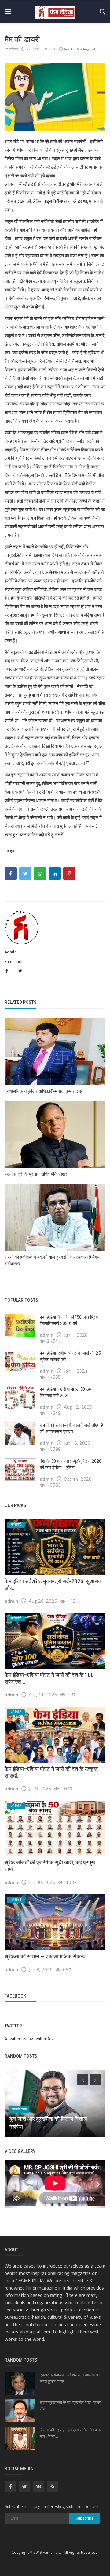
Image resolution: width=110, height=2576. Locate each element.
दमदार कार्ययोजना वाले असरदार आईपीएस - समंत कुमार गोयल (70, 2378)
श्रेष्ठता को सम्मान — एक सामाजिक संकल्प (45, 1956)
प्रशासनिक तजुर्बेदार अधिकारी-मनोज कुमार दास (43, 1091)
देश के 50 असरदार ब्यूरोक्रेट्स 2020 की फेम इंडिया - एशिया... (71, 1464)
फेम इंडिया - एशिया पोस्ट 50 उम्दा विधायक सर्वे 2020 (67, 1392)
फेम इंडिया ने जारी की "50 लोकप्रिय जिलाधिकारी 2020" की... (69, 1320)
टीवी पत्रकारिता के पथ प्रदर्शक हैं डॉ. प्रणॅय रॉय (70, 2406)
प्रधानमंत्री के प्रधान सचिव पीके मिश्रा (36, 1174)
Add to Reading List (79, 49)
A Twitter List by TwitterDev (29, 2039)
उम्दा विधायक (19, 2109)
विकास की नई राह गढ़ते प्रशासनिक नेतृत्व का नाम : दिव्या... (71, 2433)
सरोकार (13, 49)
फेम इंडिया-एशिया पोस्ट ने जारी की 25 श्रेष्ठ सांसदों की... (70, 1356)
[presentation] (83, 2080)
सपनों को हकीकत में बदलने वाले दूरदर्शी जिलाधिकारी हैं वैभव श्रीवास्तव (52, 1260)
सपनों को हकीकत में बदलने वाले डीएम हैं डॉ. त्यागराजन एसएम (71, 1428)
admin (11, 952)
